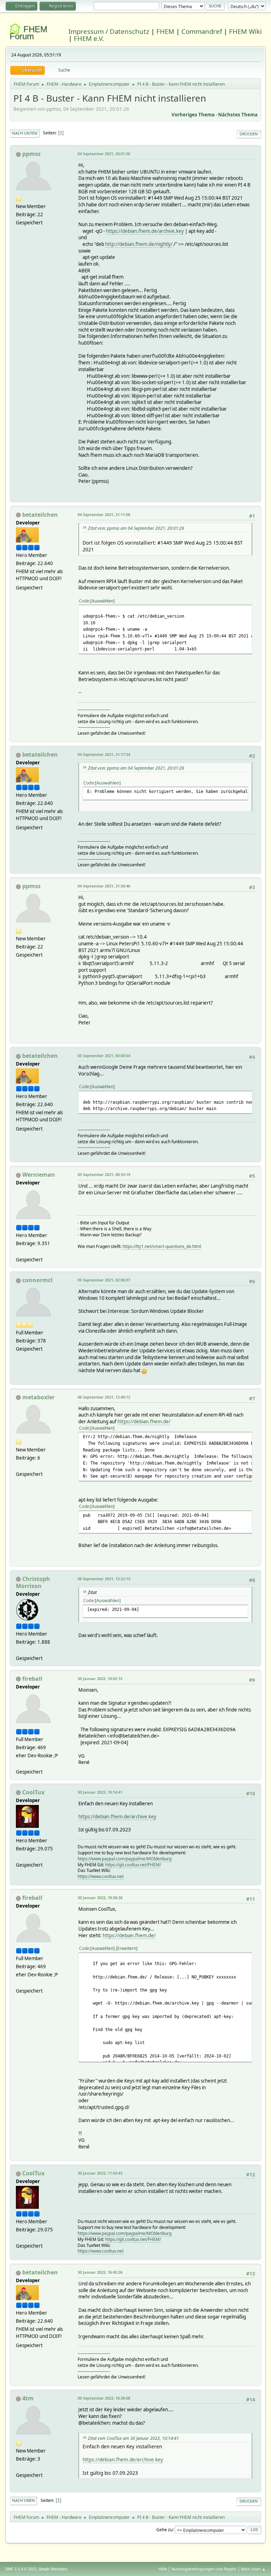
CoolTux (33, 1792)
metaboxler (38, 1397)
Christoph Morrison (33, 1582)
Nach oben (23, 2500)
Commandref (202, 31)
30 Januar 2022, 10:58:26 (100, 1898)
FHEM (165, 31)
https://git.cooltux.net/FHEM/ (133, 1865)
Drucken (249, 134)
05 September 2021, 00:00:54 (104, 1056)
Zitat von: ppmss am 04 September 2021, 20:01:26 (136, 528)
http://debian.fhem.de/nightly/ (139, 244)
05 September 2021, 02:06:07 (104, 1280)
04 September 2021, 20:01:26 (104, 154)
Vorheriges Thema (193, 115)
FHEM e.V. (89, 38)
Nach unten (25, 133)
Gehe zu (164, 2529)
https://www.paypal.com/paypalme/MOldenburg (125, 1859)
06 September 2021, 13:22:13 (104, 1579)
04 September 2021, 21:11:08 (104, 514)
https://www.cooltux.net (101, 1876)
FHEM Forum (28, 33)
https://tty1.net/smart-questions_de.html (162, 1246)
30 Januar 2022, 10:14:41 (100, 1792)
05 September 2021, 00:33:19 (104, 1174)
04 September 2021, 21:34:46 (104, 886)
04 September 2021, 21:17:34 (104, 754)
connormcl (37, 1280)
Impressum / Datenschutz (109, 31)
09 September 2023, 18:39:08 (104, 2398)
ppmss (31, 154)
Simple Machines (53, 2569)
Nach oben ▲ (253, 2569)
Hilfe (163, 2569)
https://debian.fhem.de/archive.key (145, 231)
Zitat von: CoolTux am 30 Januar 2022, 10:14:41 (133, 2438)
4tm (28, 2398)
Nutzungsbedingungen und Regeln (204, 2569)
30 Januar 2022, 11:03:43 (100, 2173)
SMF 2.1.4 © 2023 (21, 2569)
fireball (32, 1679)
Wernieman (39, 1175)
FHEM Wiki (245, 31)
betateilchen (40, 515)
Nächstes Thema (238, 115)
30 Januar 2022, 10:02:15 (100, 1678)
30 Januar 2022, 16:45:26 (100, 2272)
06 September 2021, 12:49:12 (104, 1397)
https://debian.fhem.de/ (144, 1422)
